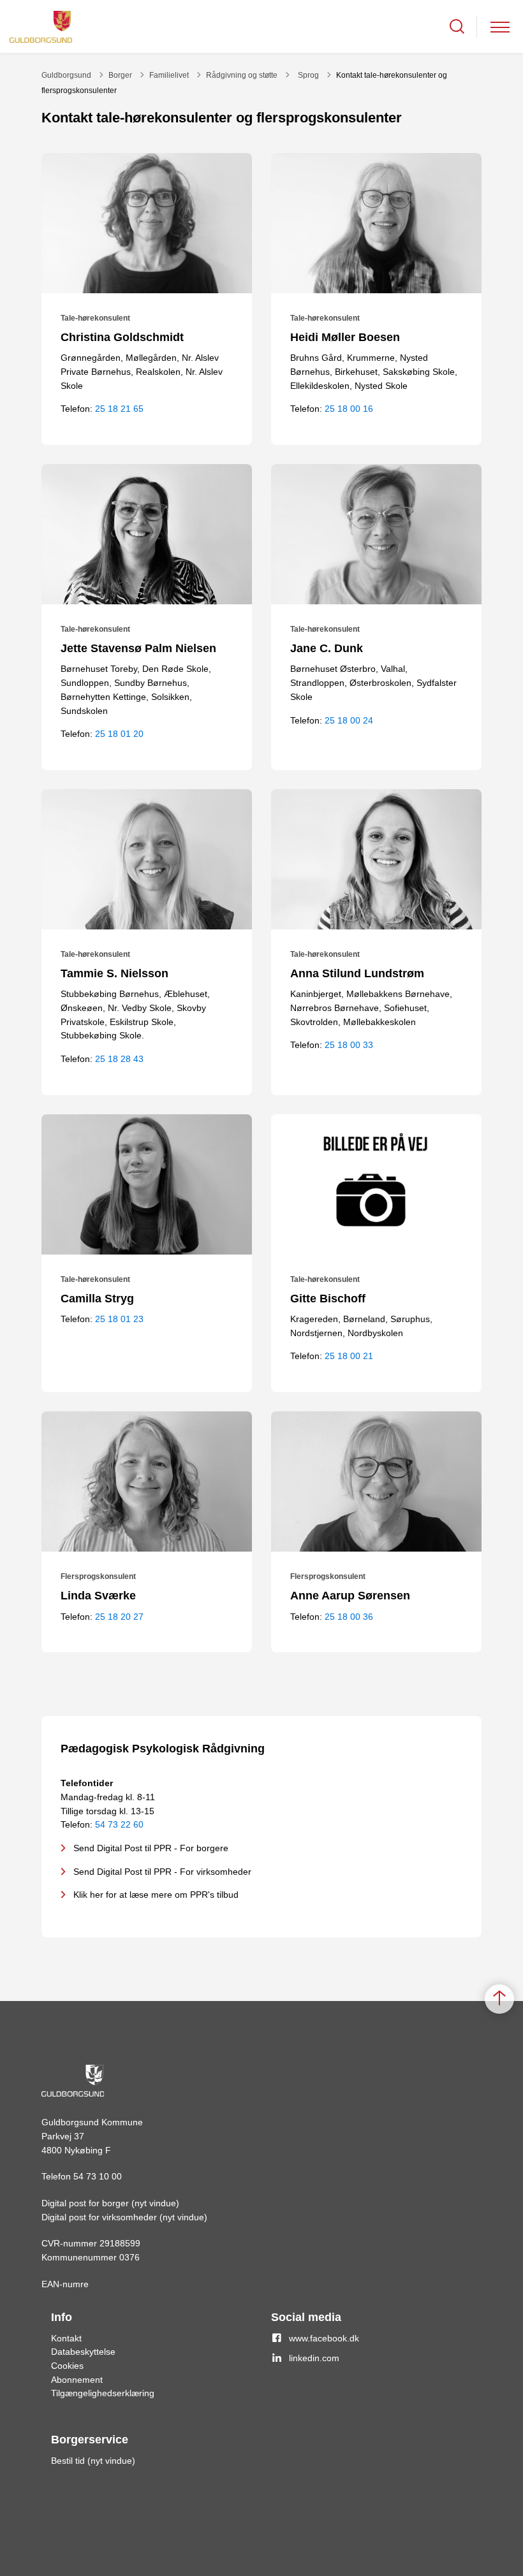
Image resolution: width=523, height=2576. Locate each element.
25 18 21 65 (119, 409)
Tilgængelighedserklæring (103, 2393)
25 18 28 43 (119, 1059)
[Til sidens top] (499, 1999)
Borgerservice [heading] (90, 2440)
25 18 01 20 (119, 734)
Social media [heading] (306, 2317)
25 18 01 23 (119, 1319)
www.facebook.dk (324, 2338)
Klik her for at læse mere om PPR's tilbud (156, 1895)
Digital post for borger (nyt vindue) (110, 2203)
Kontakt (66, 2338)
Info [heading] (62, 2317)
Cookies (67, 2366)
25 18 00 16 (349, 409)
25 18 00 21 (349, 1356)
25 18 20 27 (119, 1617)
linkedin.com (314, 2358)
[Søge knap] (457, 26)
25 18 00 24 (349, 720)
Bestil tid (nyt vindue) (93, 2461)
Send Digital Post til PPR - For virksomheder (162, 1872)
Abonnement (77, 2380)
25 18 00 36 (349, 1617)
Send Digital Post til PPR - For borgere (151, 1848)
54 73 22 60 (119, 1824)
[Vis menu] (500, 26)
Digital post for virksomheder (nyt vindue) (124, 2217)
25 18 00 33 (349, 1045)
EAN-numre (65, 2284)
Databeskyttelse (83, 2352)
